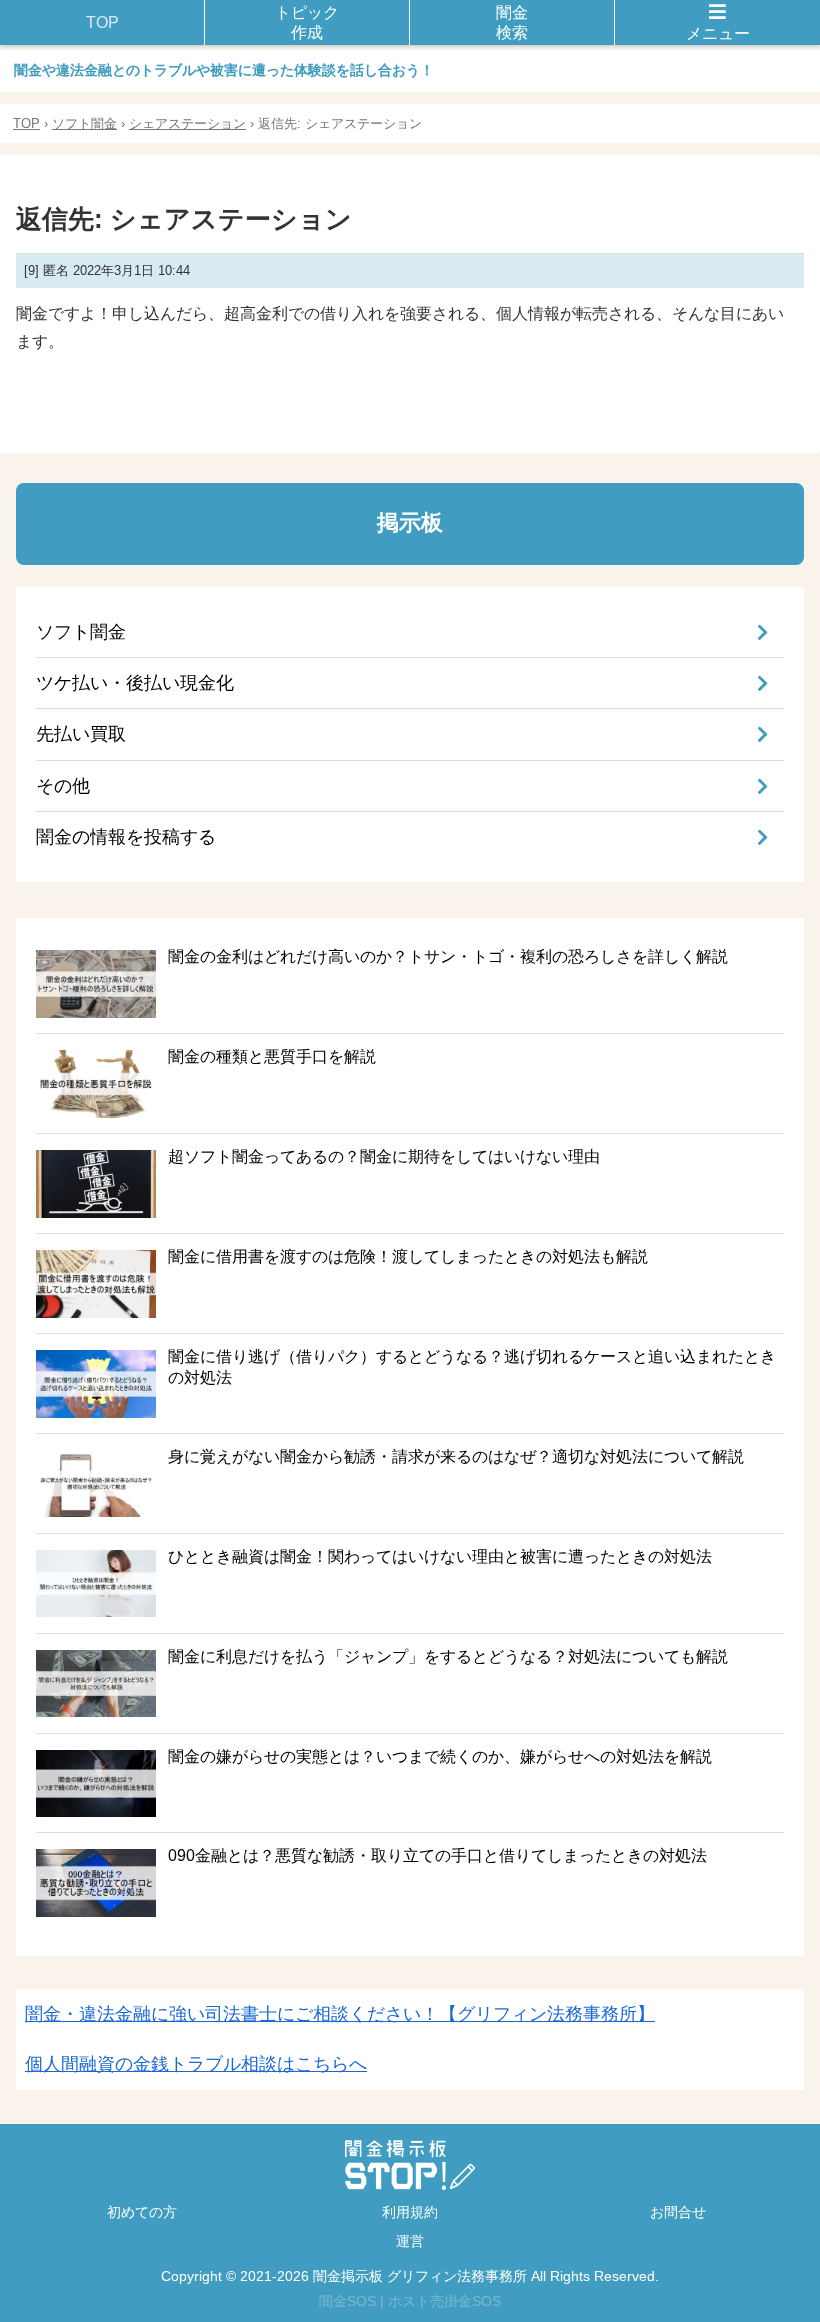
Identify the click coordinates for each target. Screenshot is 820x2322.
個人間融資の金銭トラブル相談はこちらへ (196, 2064)
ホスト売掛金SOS (444, 2301)
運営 (410, 2241)
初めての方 (142, 2212)
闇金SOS (347, 2301)
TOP (26, 123)
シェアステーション (187, 123)
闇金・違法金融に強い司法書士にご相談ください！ (340, 2014)
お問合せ (678, 2212)
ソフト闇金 (84, 123)
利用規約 (410, 2212)
